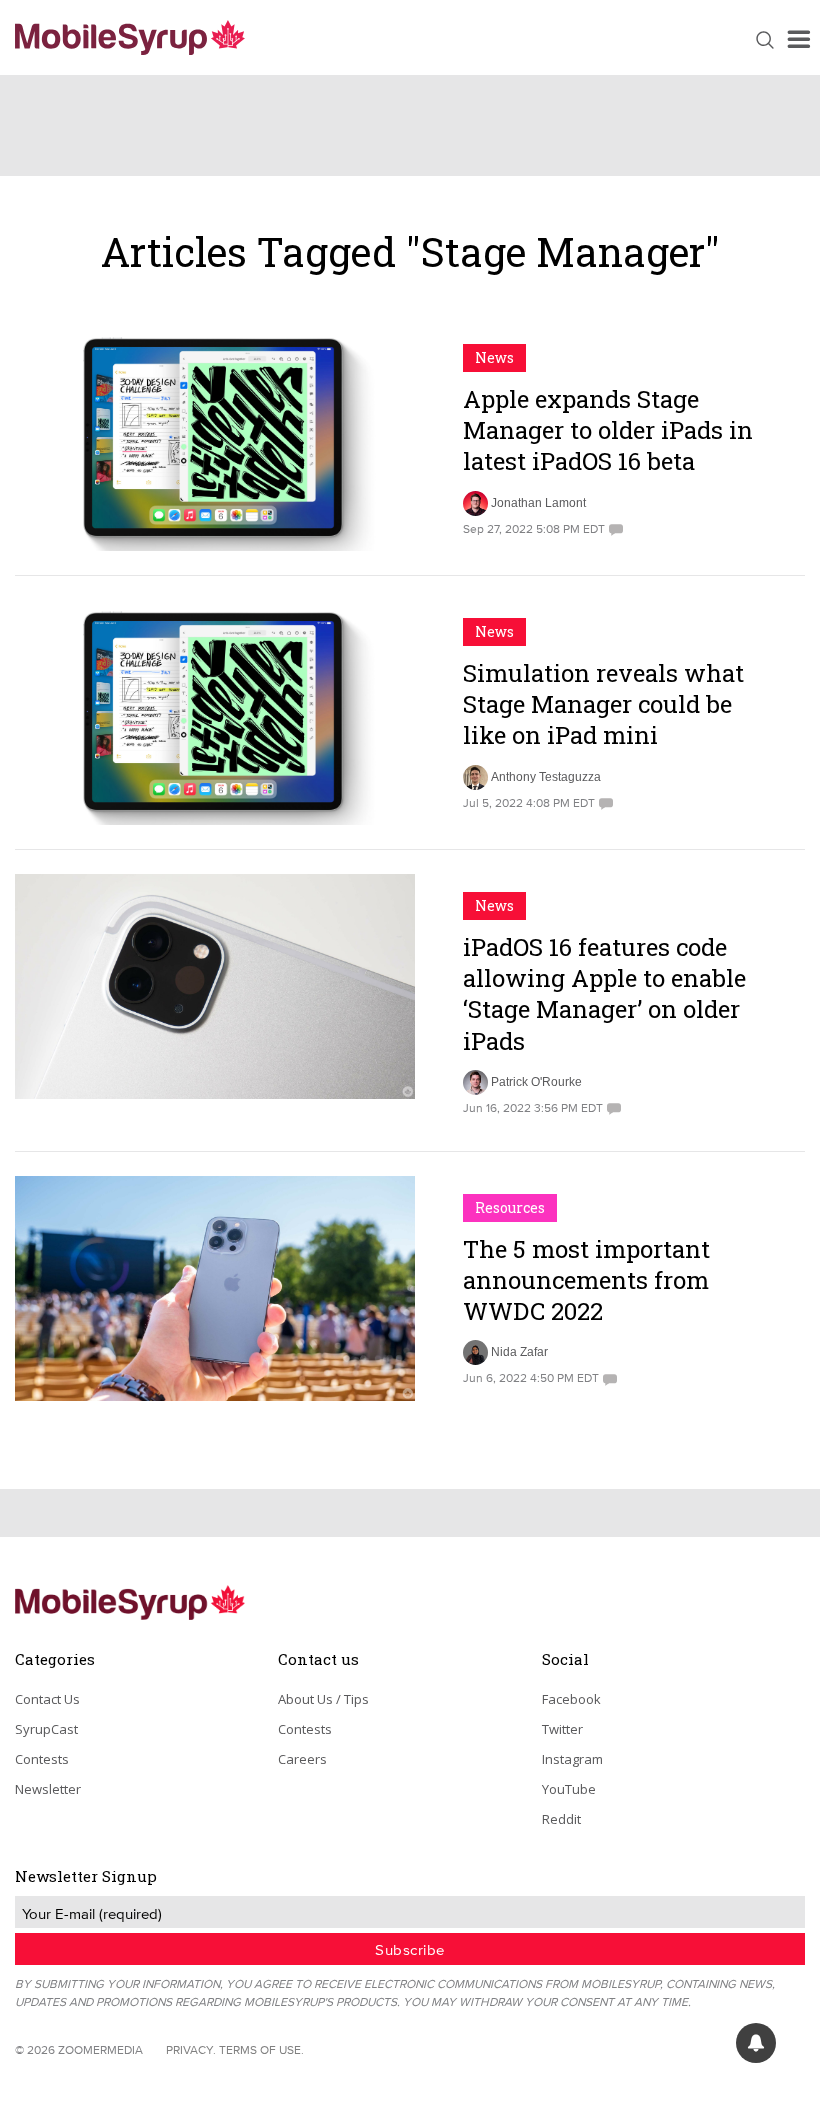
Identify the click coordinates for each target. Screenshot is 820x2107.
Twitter (562, 1729)
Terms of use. (261, 2049)
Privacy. (191, 2049)
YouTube (569, 1789)
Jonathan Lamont (538, 503)
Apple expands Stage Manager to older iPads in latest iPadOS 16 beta (608, 430)
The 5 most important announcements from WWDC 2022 (586, 1280)
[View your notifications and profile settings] (756, 2043)
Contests (42, 1759)
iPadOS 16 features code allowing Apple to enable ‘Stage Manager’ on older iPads (604, 994)
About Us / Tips (323, 1699)
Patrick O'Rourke (536, 1082)
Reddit (561, 1819)
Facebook (571, 1699)
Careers (302, 1759)
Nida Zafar (519, 1352)
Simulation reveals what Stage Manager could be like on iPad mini (603, 704)
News (494, 357)
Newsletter (48, 1789)
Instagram (572, 1759)
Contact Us (47, 1699)
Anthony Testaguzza (546, 777)
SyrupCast (46, 1729)
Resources (510, 1207)
